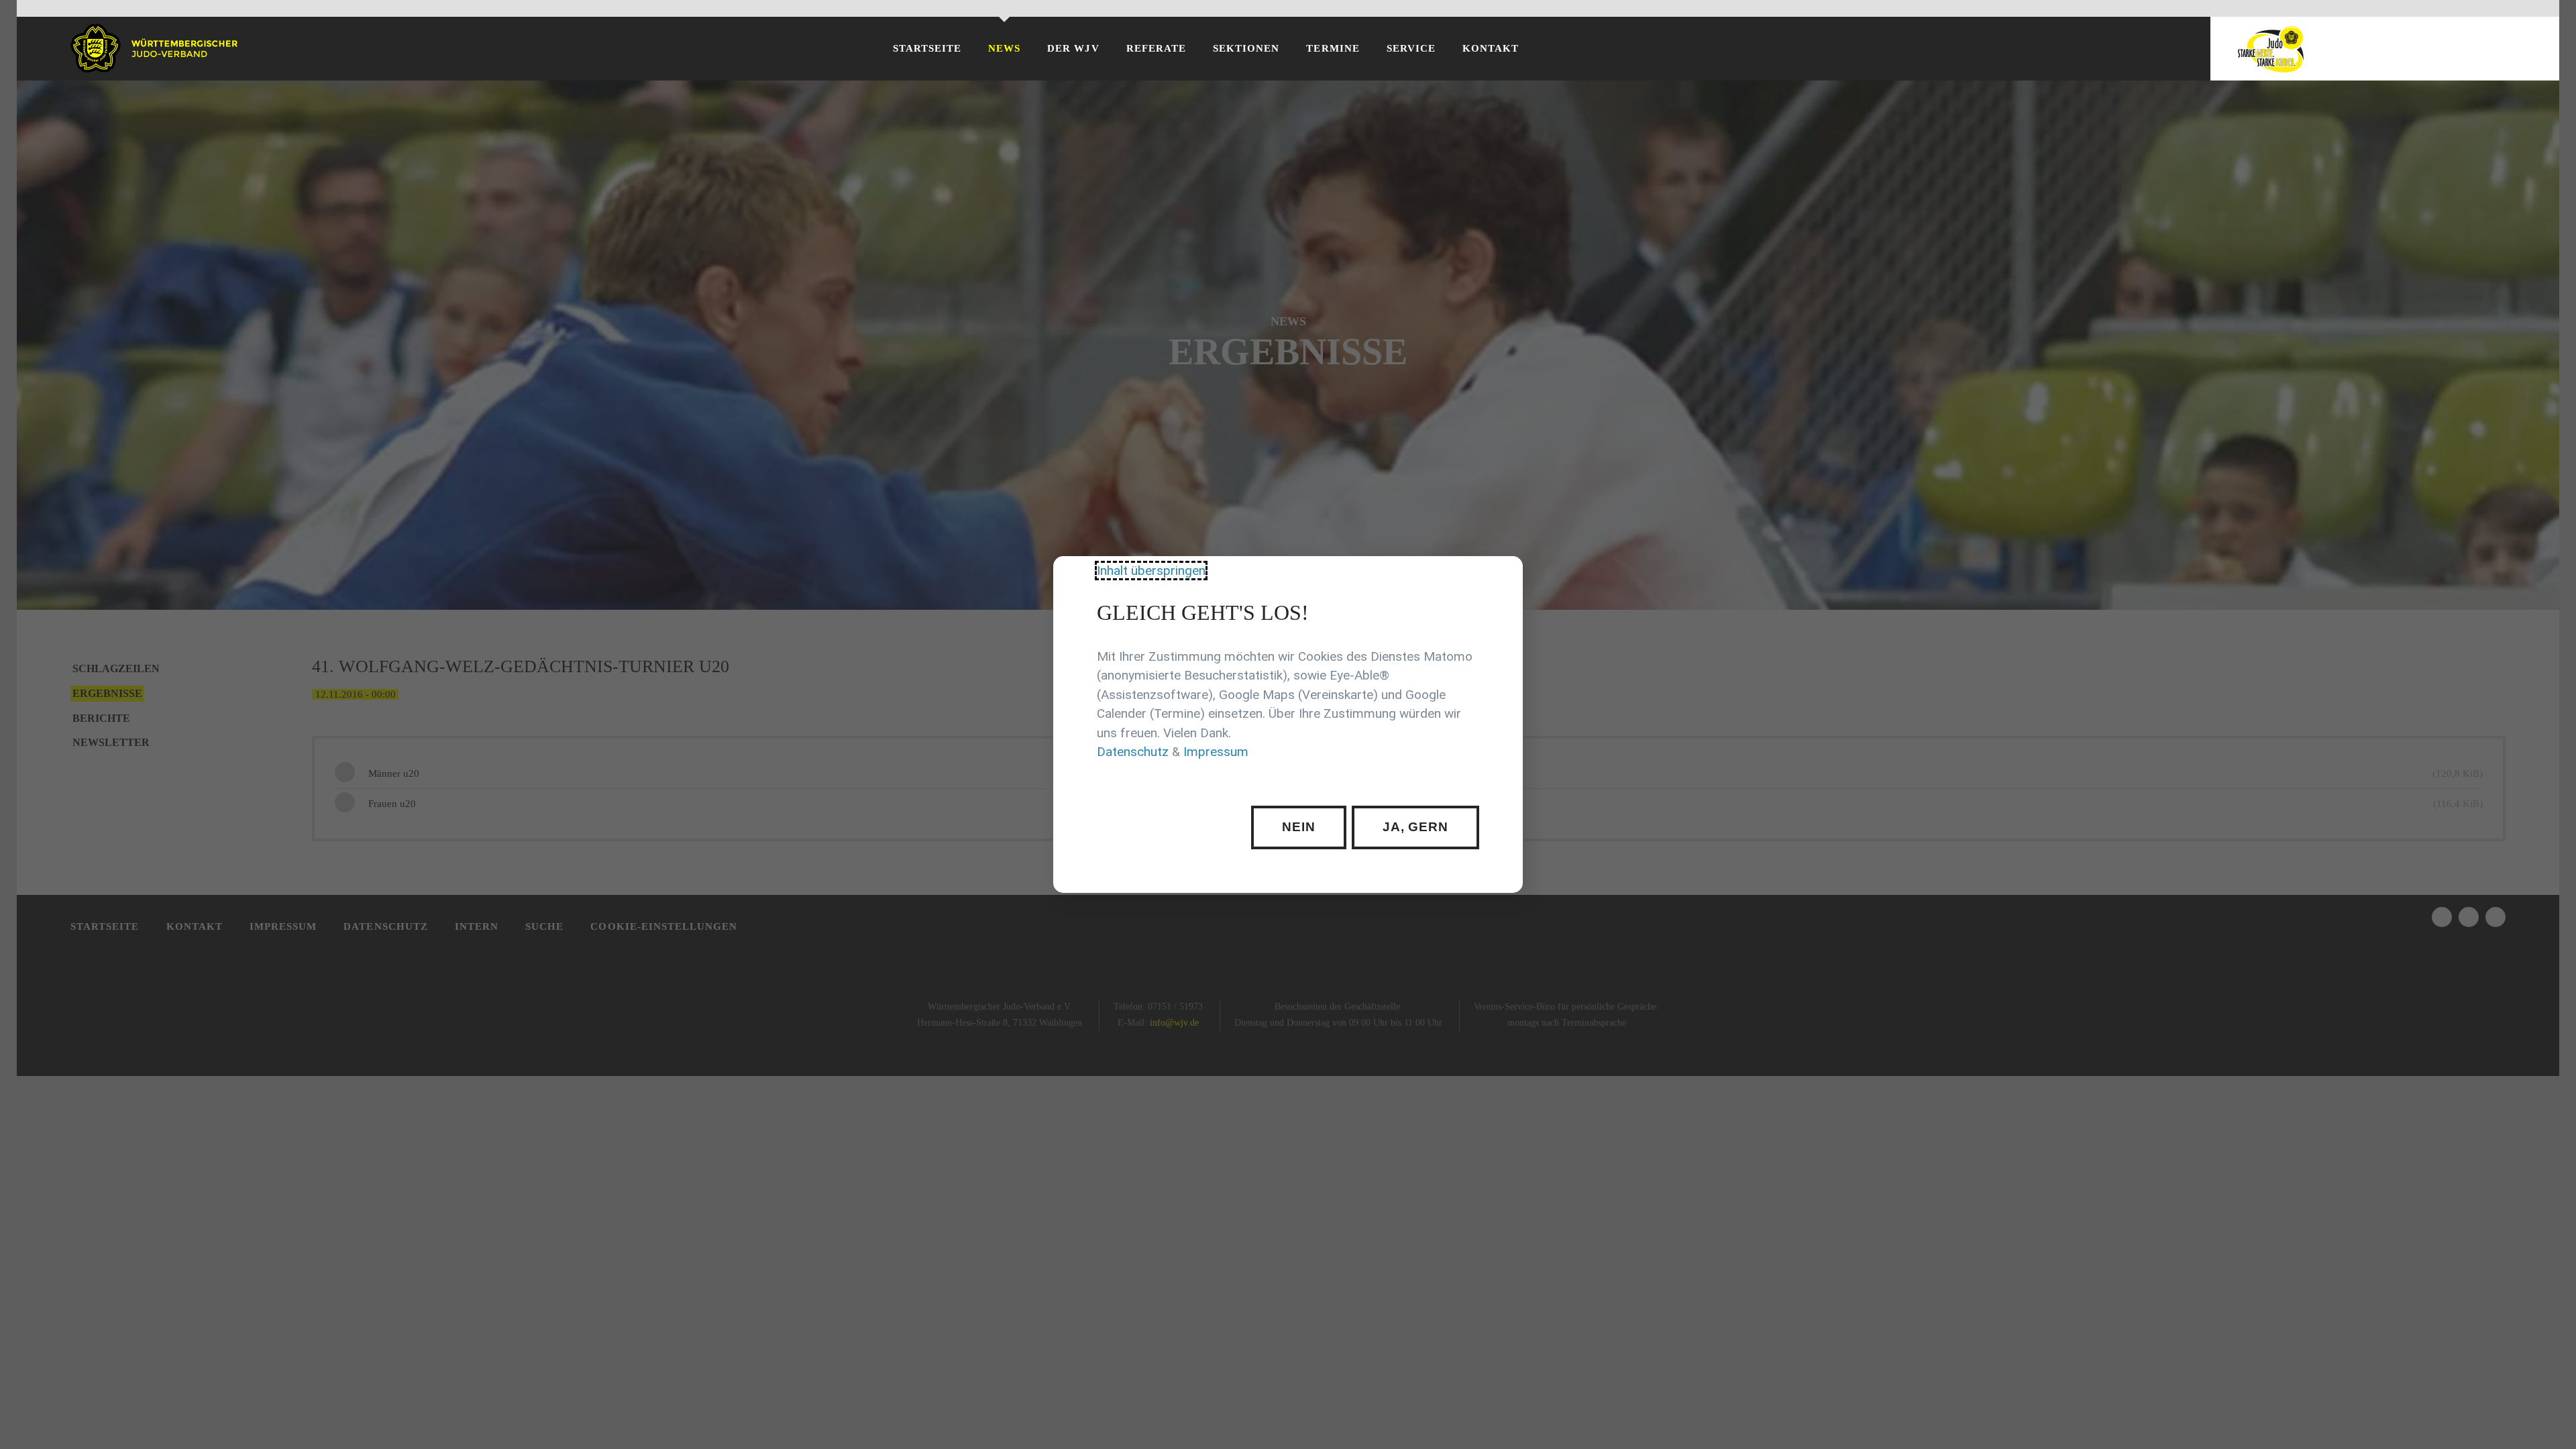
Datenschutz (1133, 752)
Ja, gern (1416, 827)
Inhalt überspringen (1151, 571)
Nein (1299, 827)
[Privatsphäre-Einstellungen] (1503, 576)
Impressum (1216, 752)
